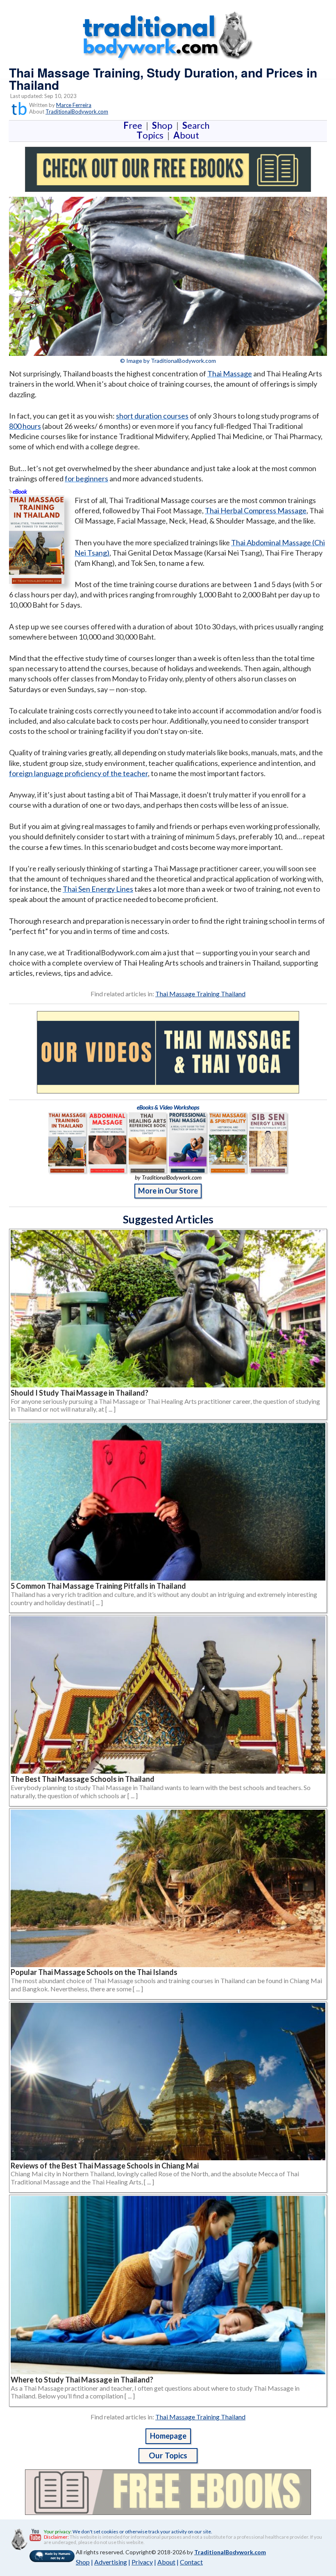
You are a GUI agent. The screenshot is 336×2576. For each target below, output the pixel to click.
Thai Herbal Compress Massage (256, 510)
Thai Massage (230, 374)
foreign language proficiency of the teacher (78, 773)
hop (164, 125)
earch (198, 125)
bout (186, 135)
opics (152, 135)
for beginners (86, 478)
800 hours (25, 426)
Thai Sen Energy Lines (98, 889)
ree (134, 125)
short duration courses (152, 416)
